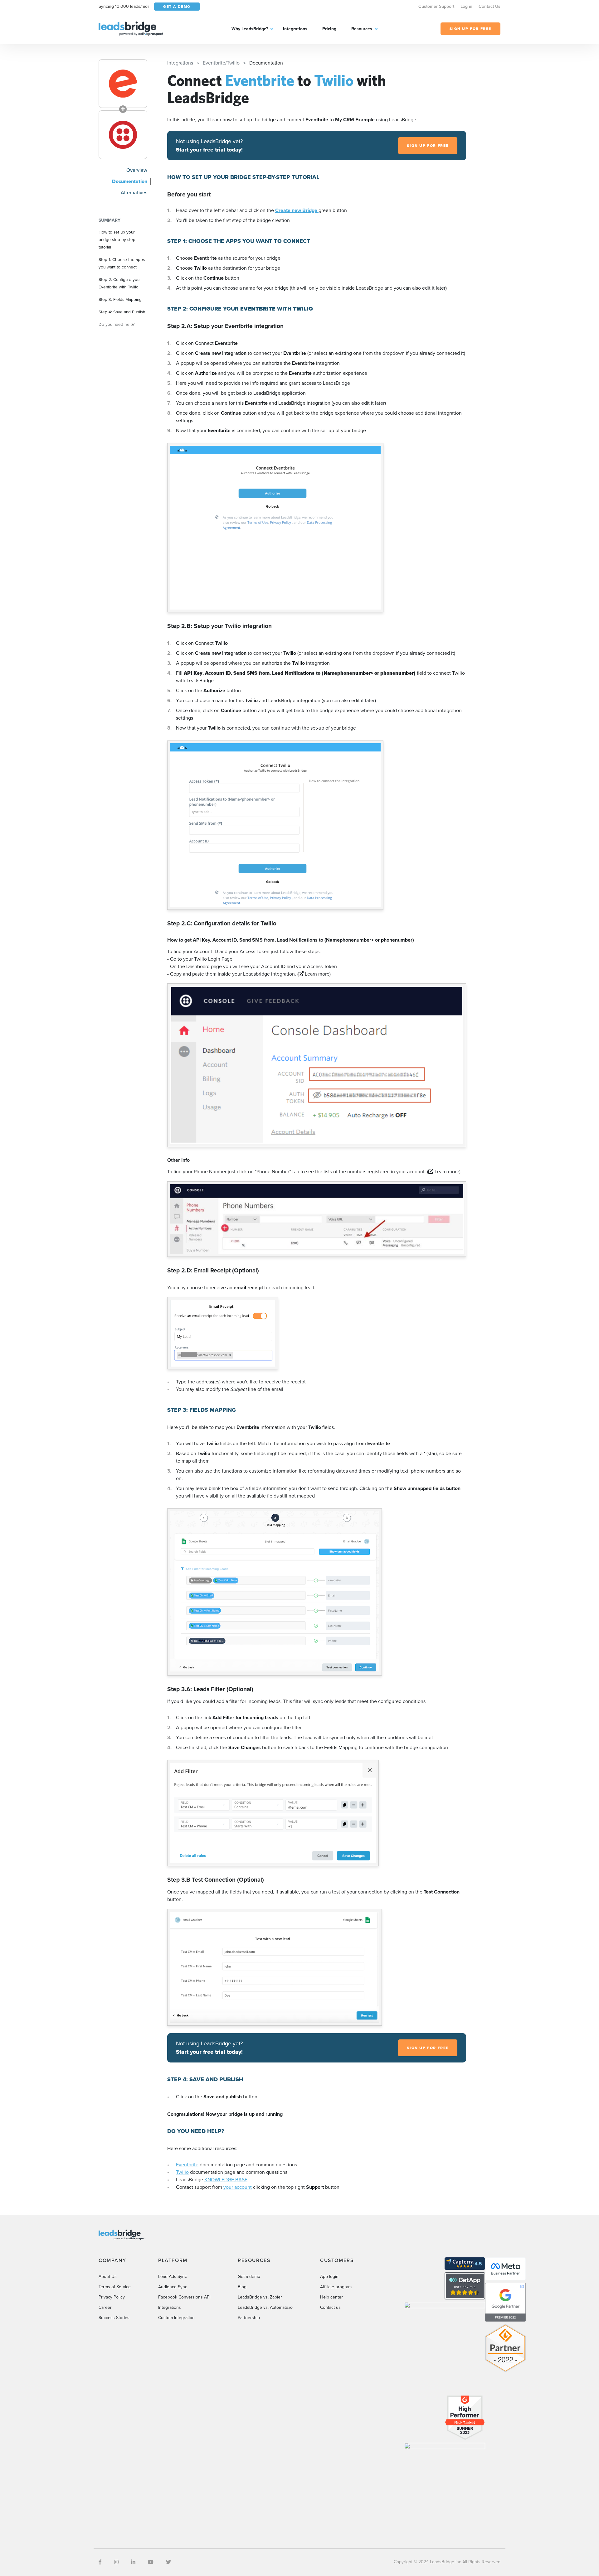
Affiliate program (336, 2287)
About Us (108, 2277)
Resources (362, 29)
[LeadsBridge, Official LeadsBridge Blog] (131, 28)
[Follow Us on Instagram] (116, 2562)
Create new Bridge (297, 210)
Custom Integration (176, 2318)
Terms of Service (115, 2287)
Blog (242, 2287)
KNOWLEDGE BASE (226, 2180)
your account (238, 2187)
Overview (137, 170)
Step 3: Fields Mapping (120, 299)
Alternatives (134, 193)
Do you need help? (117, 324)
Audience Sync (173, 2287)
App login (329, 2277)
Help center (331, 2297)
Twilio (182, 2172)
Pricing (329, 29)
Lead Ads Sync (173, 2277)
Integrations (295, 29)
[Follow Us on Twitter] (168, 2562)
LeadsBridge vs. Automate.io (265, 2307)
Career (105, 2307)
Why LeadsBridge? (250, 29)
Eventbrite (187, 2165)
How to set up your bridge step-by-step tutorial (117, 239)
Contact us (330, 2307)
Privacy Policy (112, 2297)
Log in (466, 6)
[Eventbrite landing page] (123, 84)
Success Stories (114, 2318)
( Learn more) (314, 974)
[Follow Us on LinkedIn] (133, 2562)
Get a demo (249, 2277)
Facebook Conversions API (184, 2297)
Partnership (249, 2318)
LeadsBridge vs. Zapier (260, 2297)
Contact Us (489, 6)
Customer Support (436, 6)
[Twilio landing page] (123, 135)
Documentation (130, 181)
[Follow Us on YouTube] (151, 2562)
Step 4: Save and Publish (122, 312)
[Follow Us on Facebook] (100, 2562)
